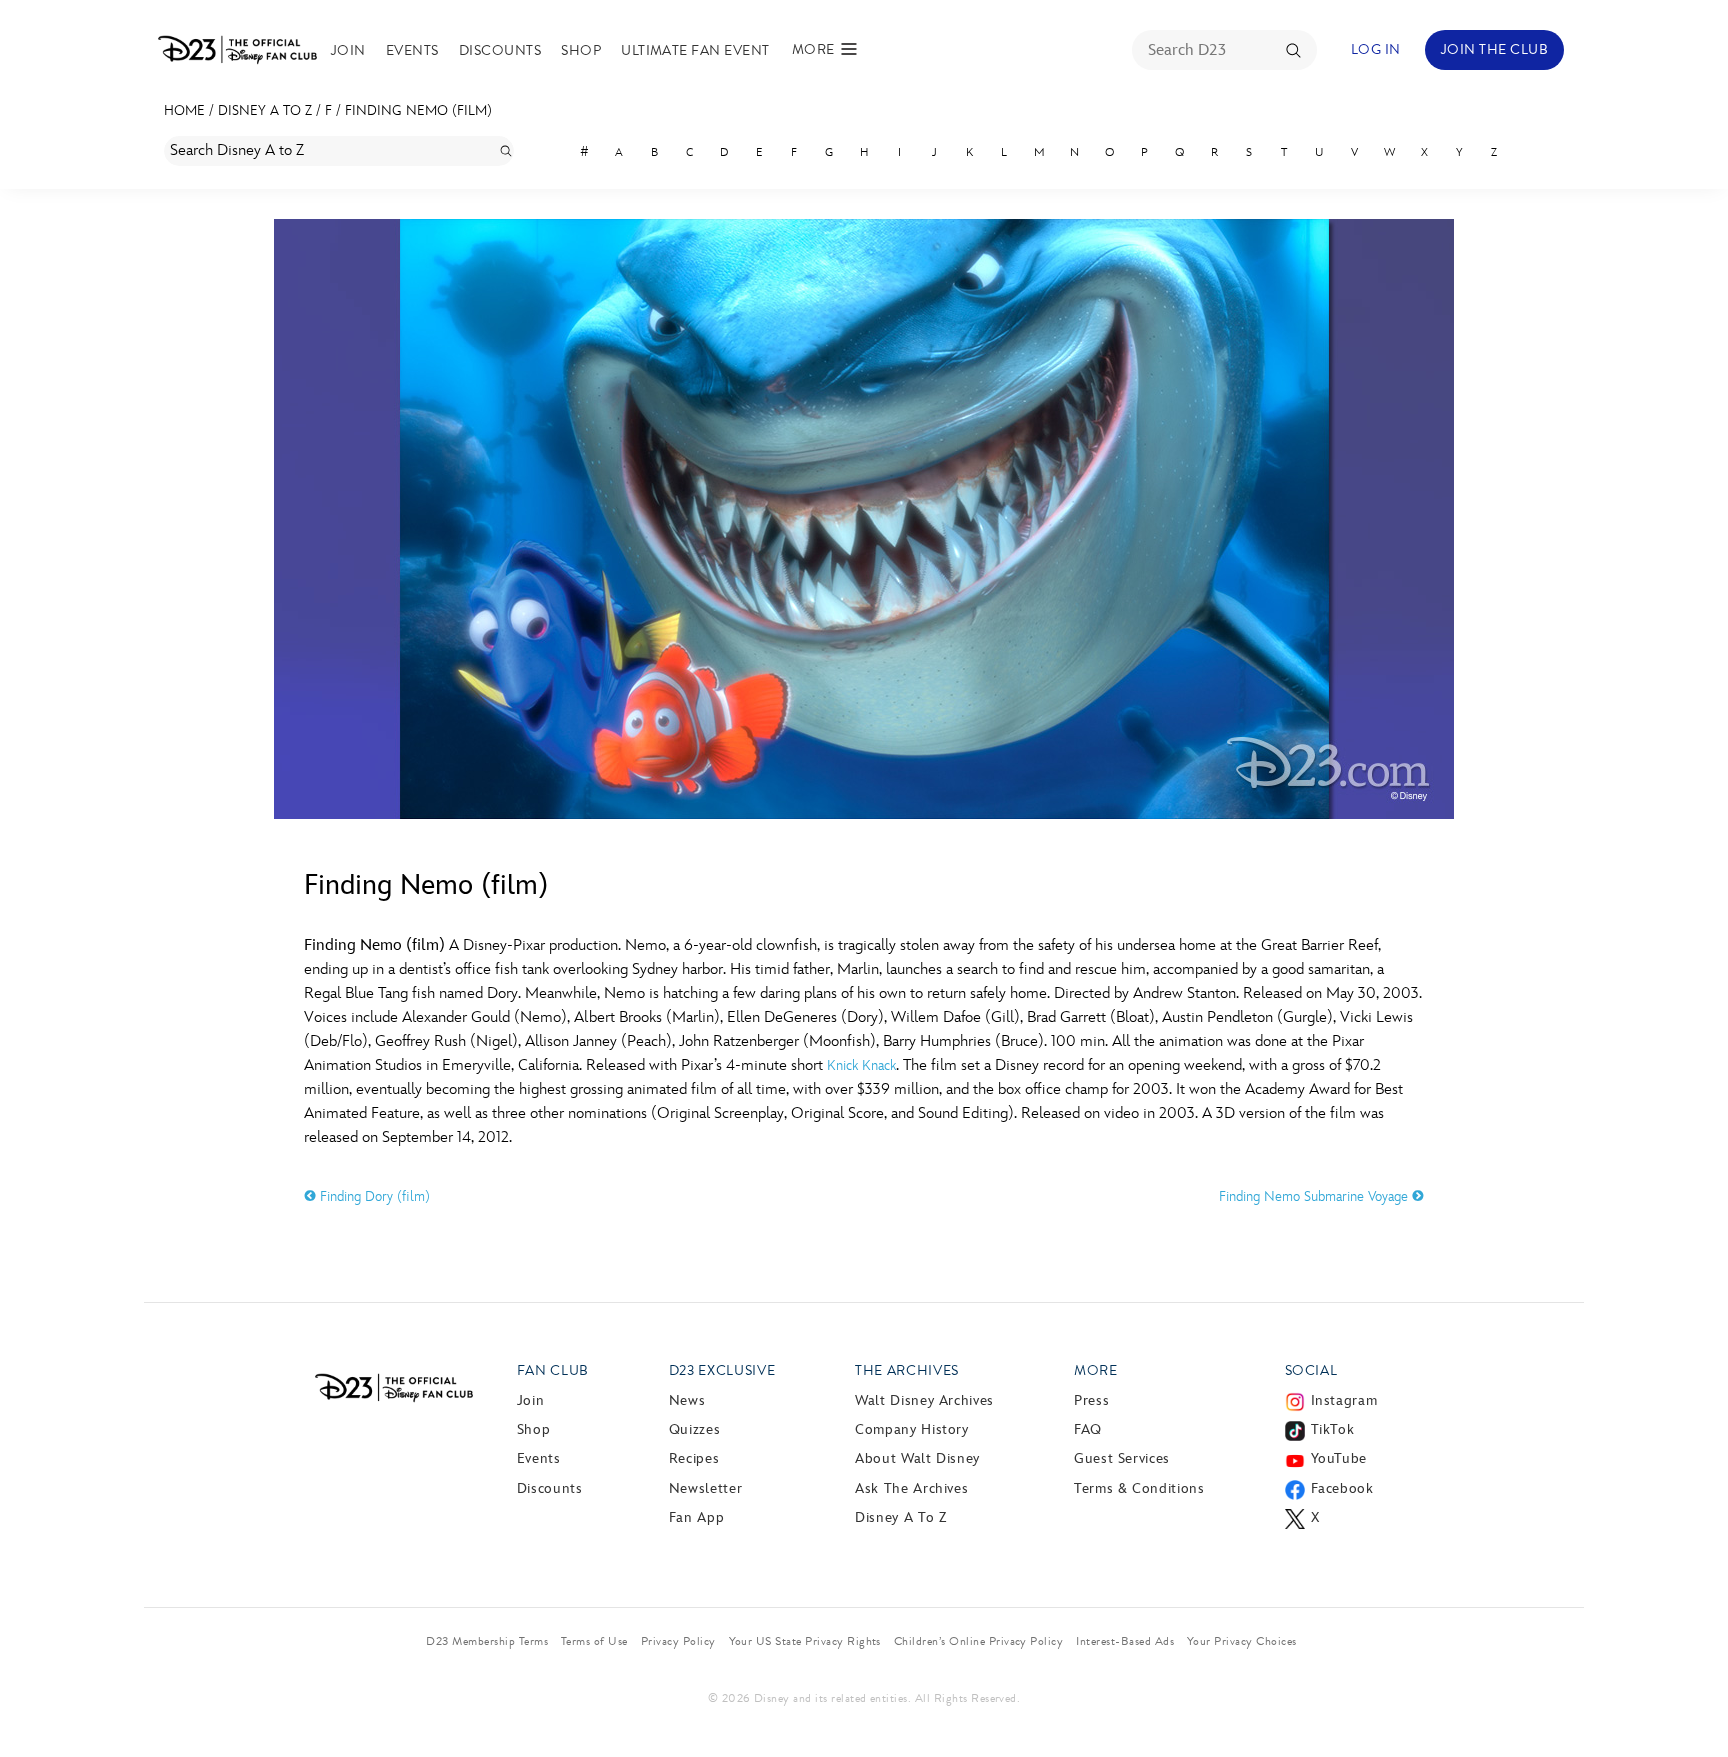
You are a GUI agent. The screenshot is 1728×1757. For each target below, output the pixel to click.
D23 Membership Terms (487, 1641)
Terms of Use (594, 1641)
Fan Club (553, 1370)
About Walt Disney (917, 1458)
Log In (1376, 49)
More (1096, 1370)
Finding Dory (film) (373, 1196)
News (687, 1400)
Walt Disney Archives (924, 1400)
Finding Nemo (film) (418, 110)
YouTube (1339, 1458)
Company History (912, 1429)
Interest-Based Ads (1125, 1641)
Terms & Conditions (1139, 1488)
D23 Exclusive (722, 1370)
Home (184, 110)
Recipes (694, 1458)
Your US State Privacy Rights (805, 1641)
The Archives (907, 1370)
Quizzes (694, 1429)
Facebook (1342, 1488)
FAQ (1088, 1429)
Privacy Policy (678, 1641)
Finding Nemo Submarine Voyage (1315, 1196)
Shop (581, 50)
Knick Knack (861, 1065)
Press (1091, 1400)
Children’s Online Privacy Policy (978, 1641)
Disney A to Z (265, 110)
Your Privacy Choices (1242, 1641)
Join (348, 50)
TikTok (1333, 1429)
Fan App (696, 1517)
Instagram (1344, 1400)
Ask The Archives (911, 1488)
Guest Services (1122, 1458)
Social (1311, 1370)
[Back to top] (1689, 1700)
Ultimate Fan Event (695, 50)
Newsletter (705, 1488)
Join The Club (1494, 49)
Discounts (500, 50)
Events (412, 50)
